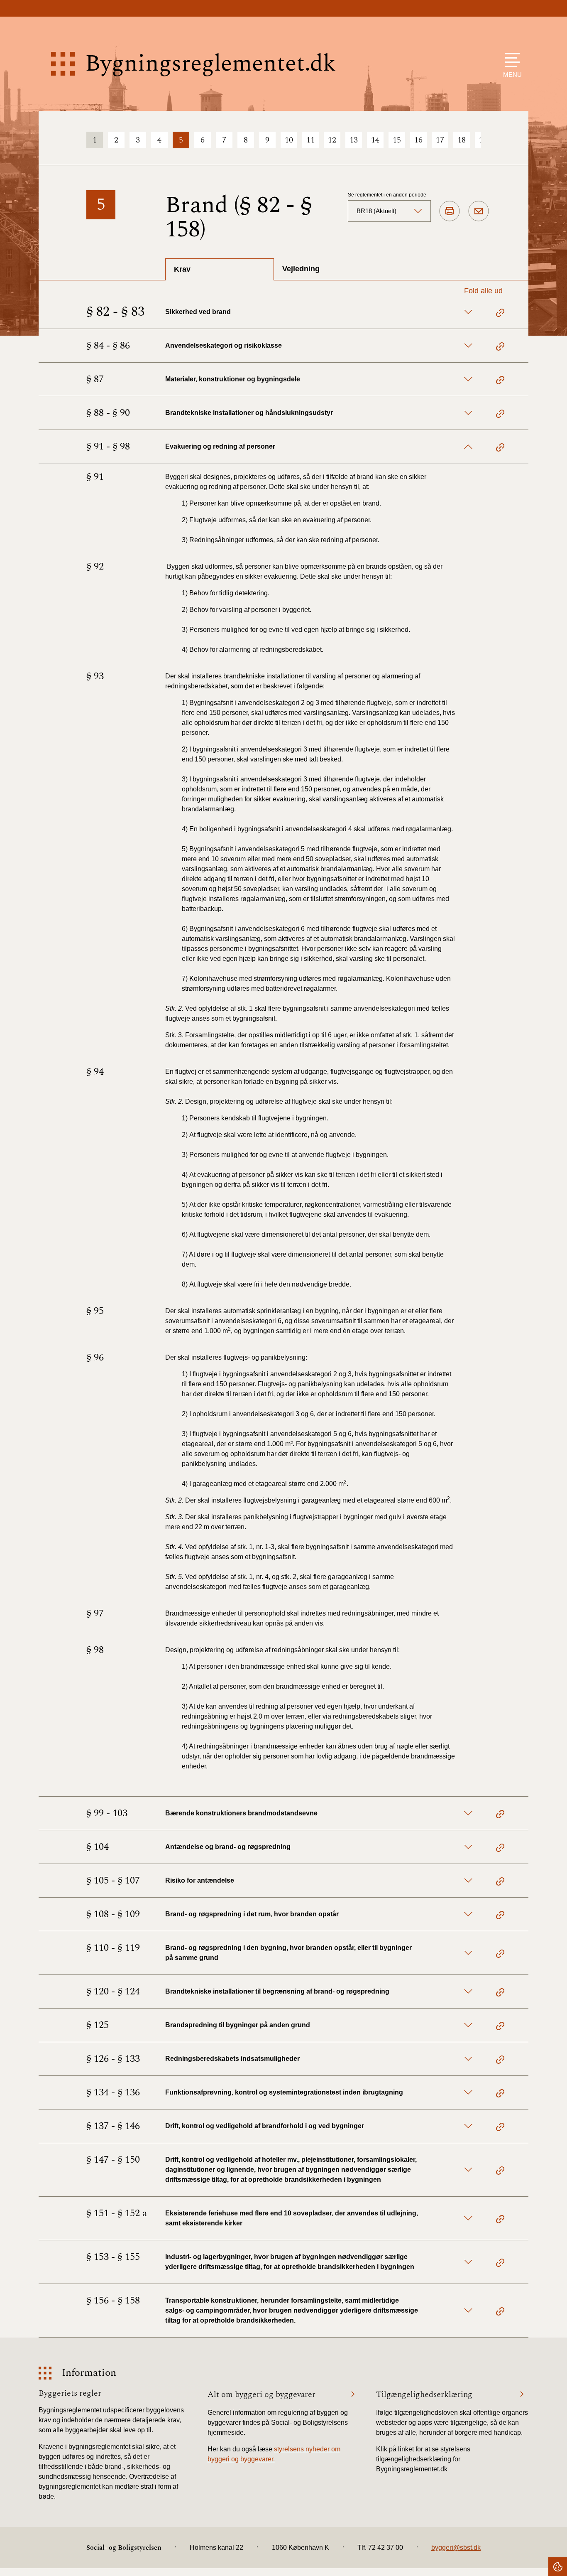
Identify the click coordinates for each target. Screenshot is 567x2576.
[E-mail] (479, 211)
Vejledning (301, 269)
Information (89, 2373)
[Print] (450, 211)
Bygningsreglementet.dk (210, 64)
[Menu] (510, 60)
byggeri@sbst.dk (456, 2548)
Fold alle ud (483, 291)
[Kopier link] (500, 314)
